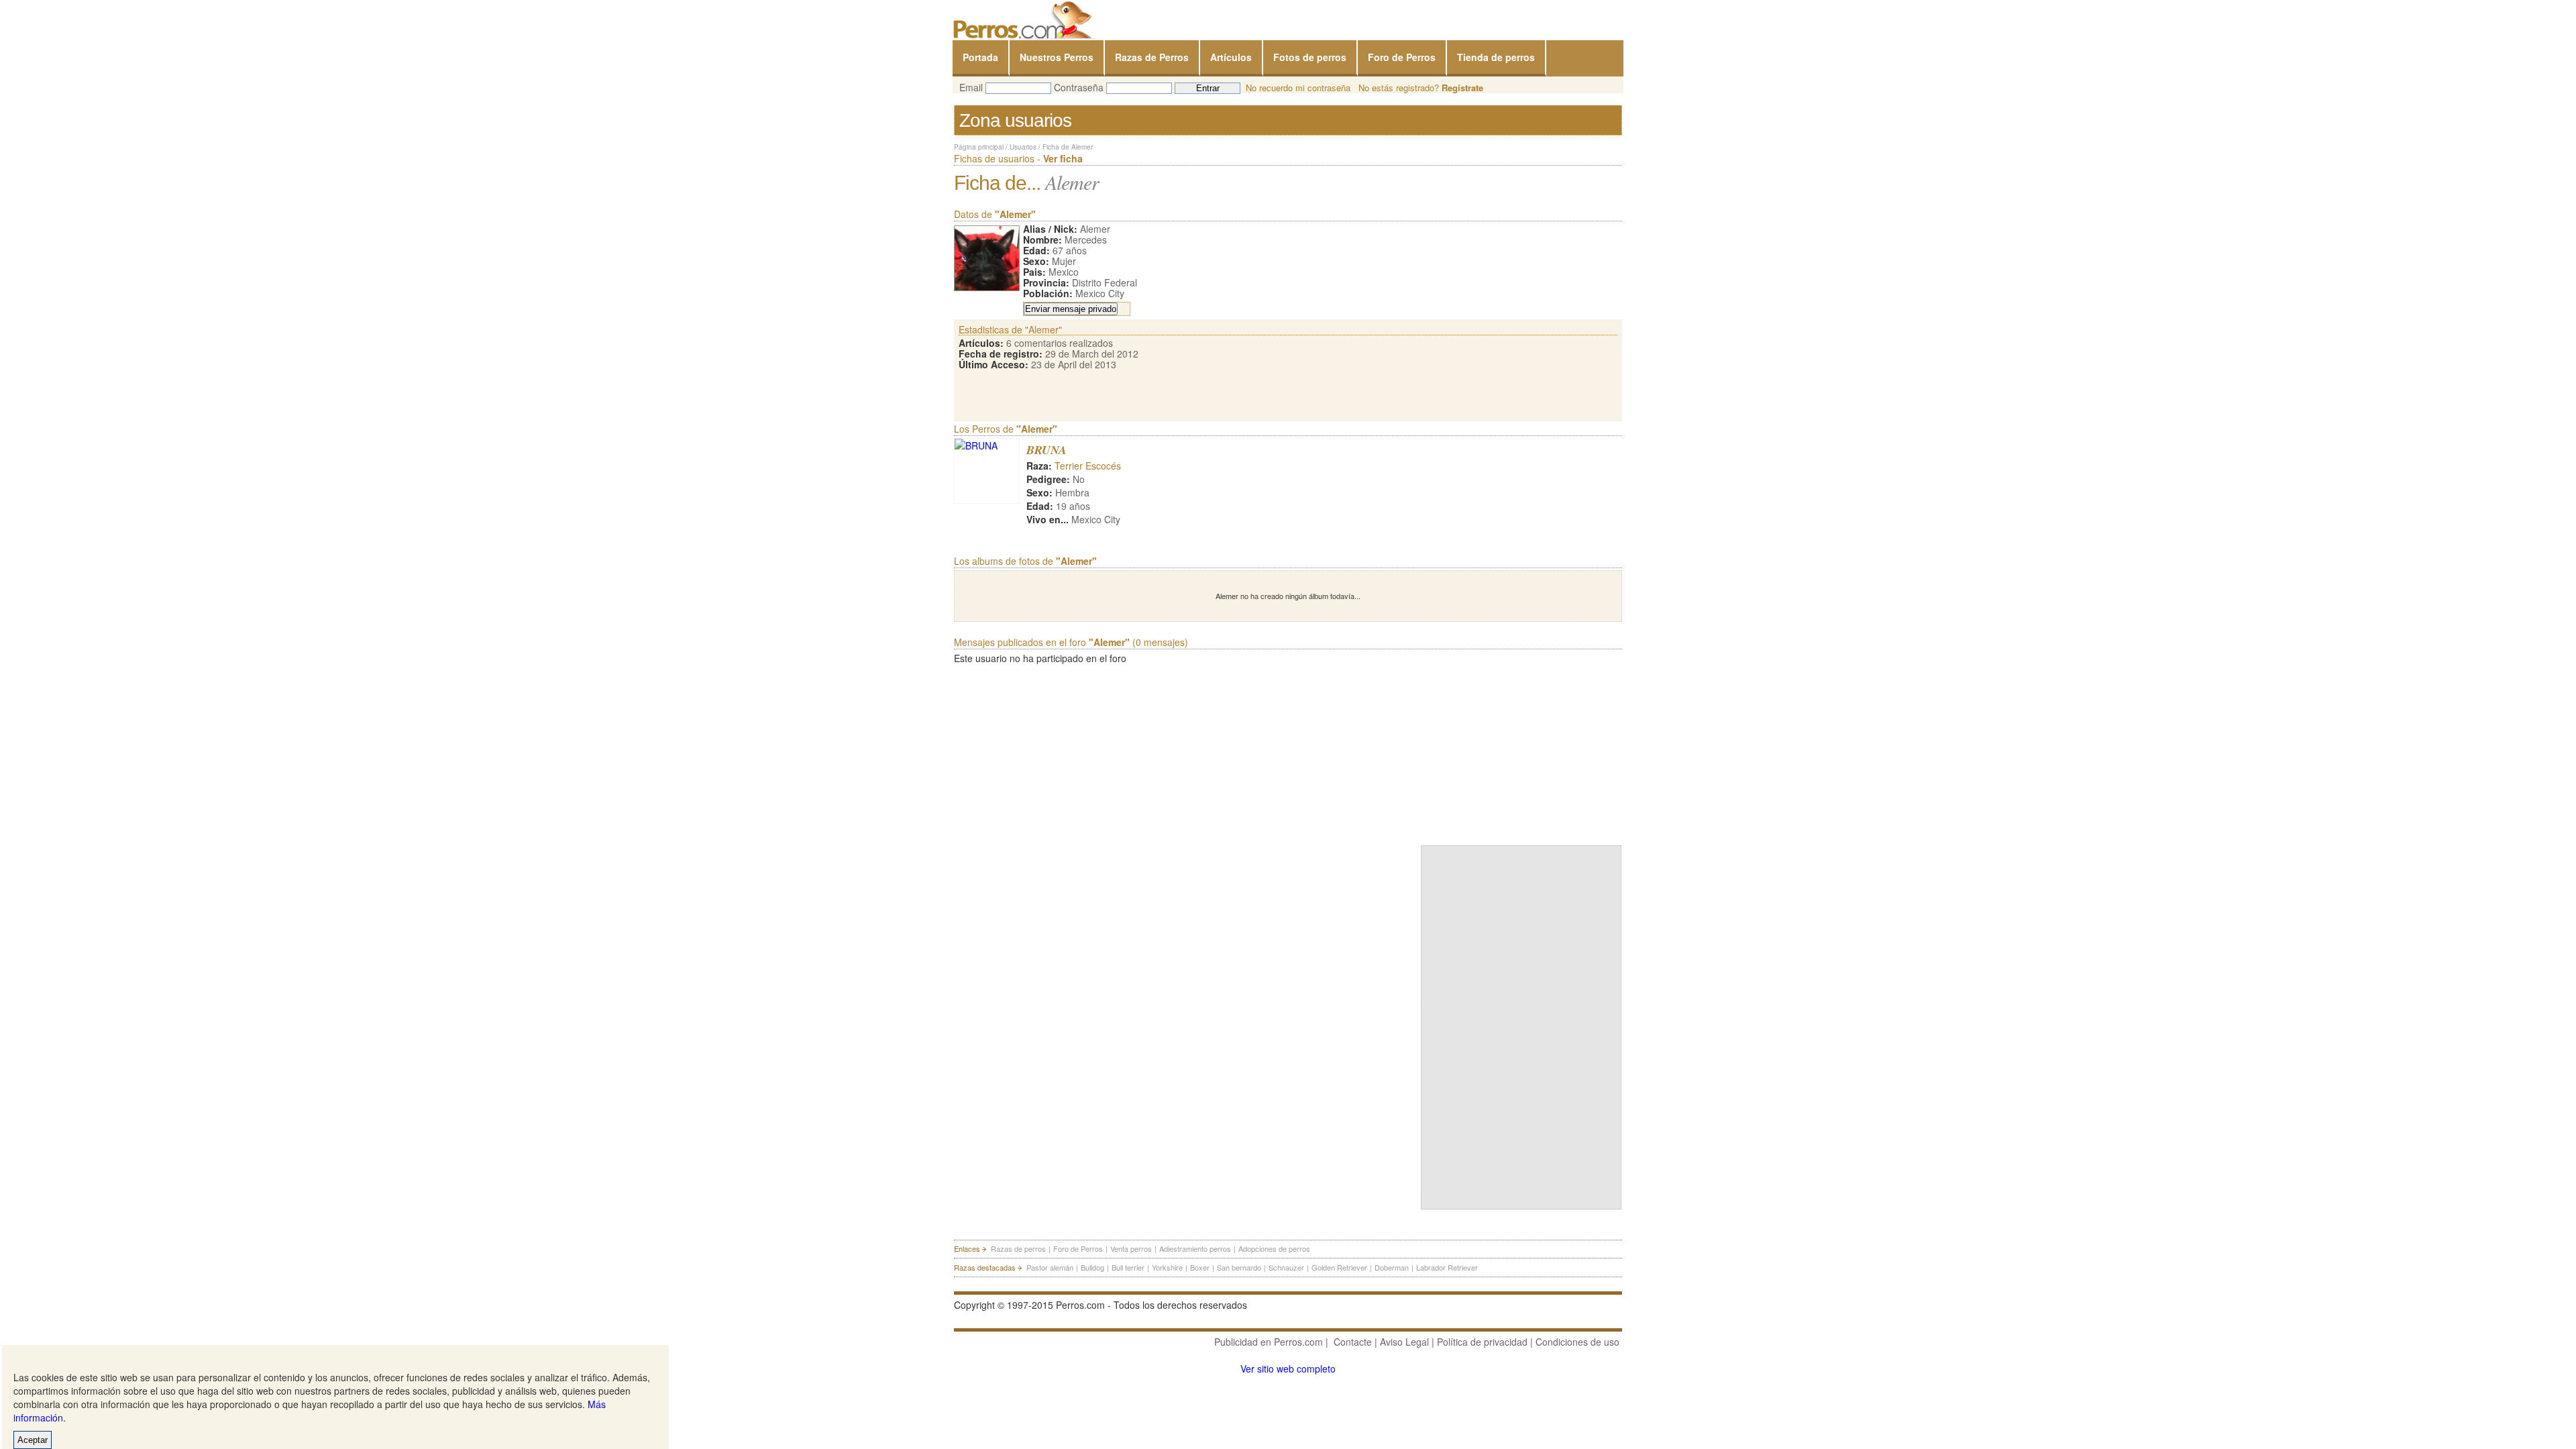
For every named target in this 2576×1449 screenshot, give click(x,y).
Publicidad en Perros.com (1269, 1342)
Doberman (1392, 1267)
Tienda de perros (1496, 57)
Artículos (1231, 57)
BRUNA (1046, 450)
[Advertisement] (1521, 752)
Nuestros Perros (1057, 57)
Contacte (1353, 1342)
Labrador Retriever (1447, 1267)
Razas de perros (1018, 1248)
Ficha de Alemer (1068, 147)
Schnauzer (1286, 1267)
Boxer (1200, 1267)
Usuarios (1023, 147)
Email (971, 87)
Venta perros (1131, 1248)
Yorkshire (1167, 1267)
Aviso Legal (1404, 1342)
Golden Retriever (1339, 1267)
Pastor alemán (1050, 1267)
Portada (980, 57)
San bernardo (1239, 1267)
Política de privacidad (1482, 1342)
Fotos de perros (1310, 57)
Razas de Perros (1152, 57)
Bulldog (1092, 1267)
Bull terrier (1128, 1267)
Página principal (979, 147)
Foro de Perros (1402, 57)
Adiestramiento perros (1195, 1248)
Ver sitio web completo (1288, 1368)
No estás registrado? (1421, 88)
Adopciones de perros (1274, 1248)
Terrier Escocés (1088, 466)
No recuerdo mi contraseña (1298, 88)
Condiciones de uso (1577, 1342)
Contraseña (1079, 87)
